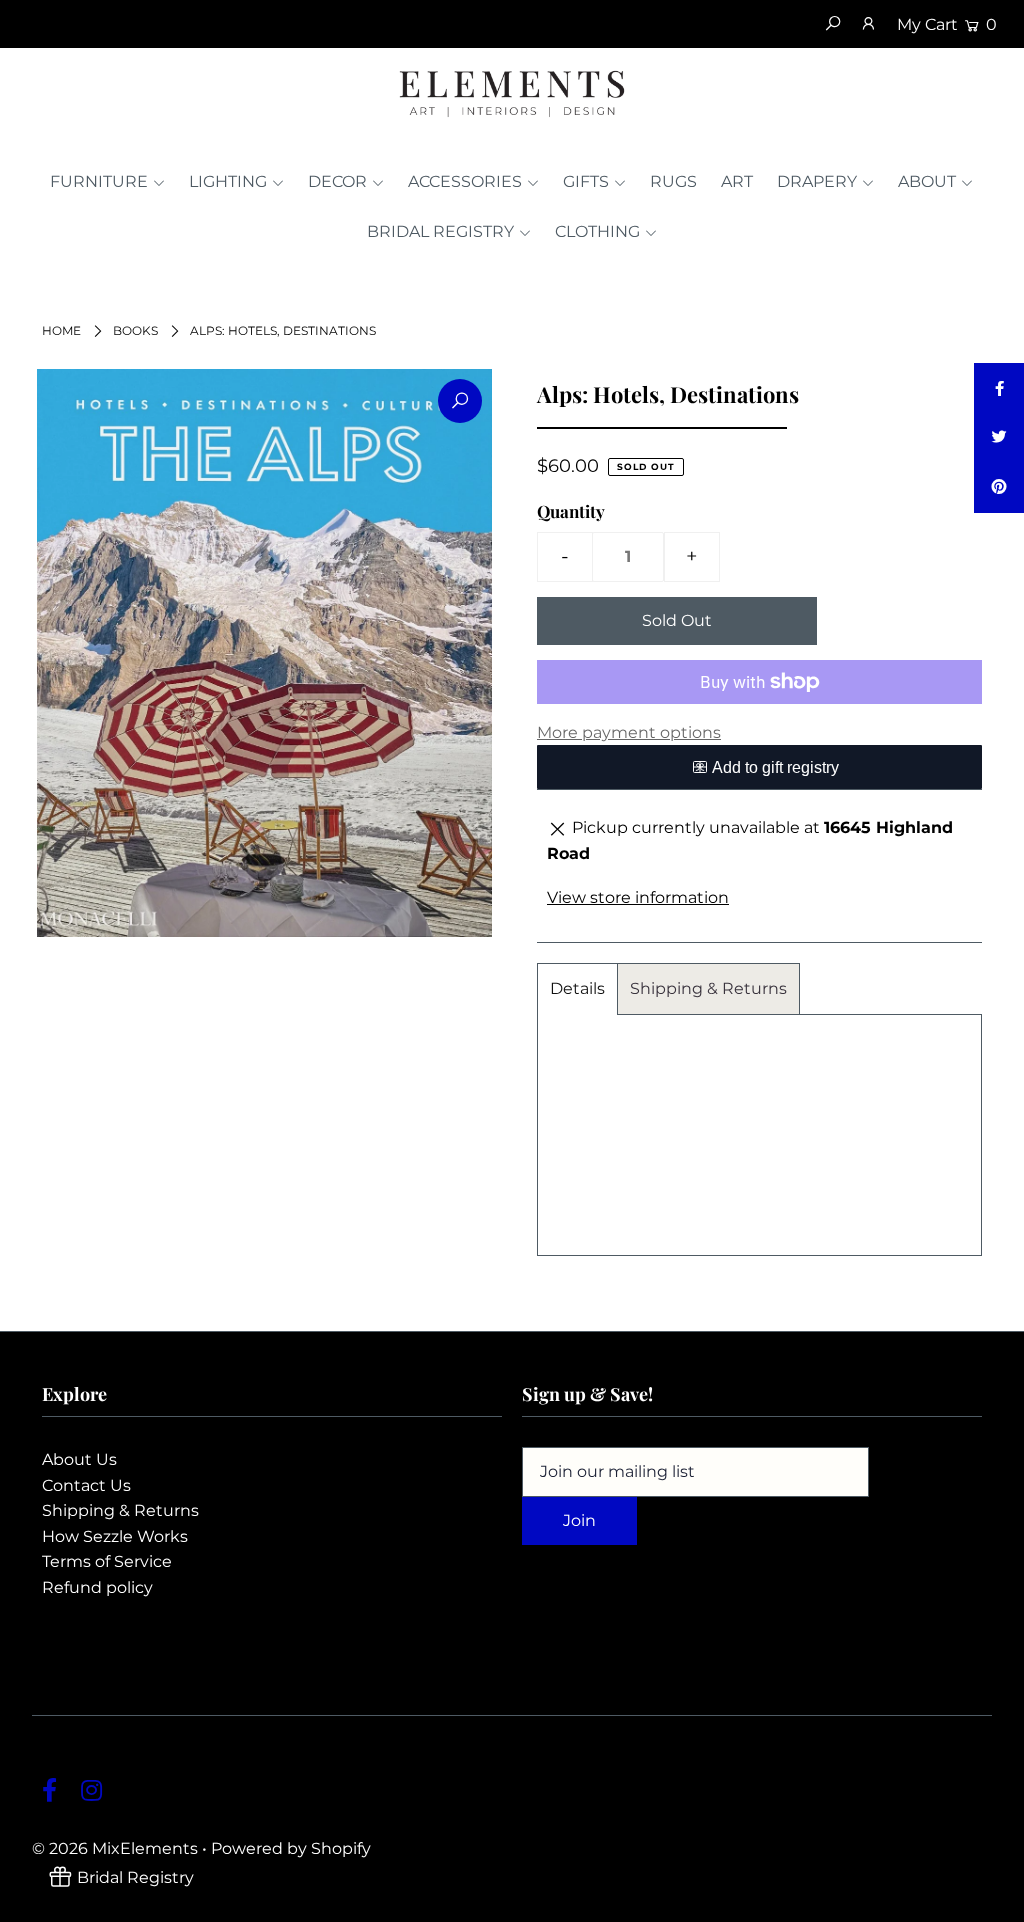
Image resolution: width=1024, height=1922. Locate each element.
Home (61, 330)
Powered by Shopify (291, 1848)
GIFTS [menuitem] (586, 181)
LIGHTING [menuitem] (228, 181)
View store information (638, 897)
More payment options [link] (629, 732)
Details (577, 988)
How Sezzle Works (115, 1536)
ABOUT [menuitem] (927, 181)
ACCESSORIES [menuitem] (465, 181)
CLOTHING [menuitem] (597, 231)
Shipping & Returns (708, 988)
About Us (79, 1459)
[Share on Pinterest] (999, 488)
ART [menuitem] (737, 181)
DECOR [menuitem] (337, 181)
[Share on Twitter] (999, 438)
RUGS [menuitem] (673, 181)
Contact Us (86, 1485)
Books (135, 330)
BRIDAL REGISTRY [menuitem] (440, 231)
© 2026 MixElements (115, 1848)
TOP (989, 1901)
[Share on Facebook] (999, 388)
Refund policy (97, 1587)
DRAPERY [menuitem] (817, 181)
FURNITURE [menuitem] (99, 181)
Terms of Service (107, 1561)
